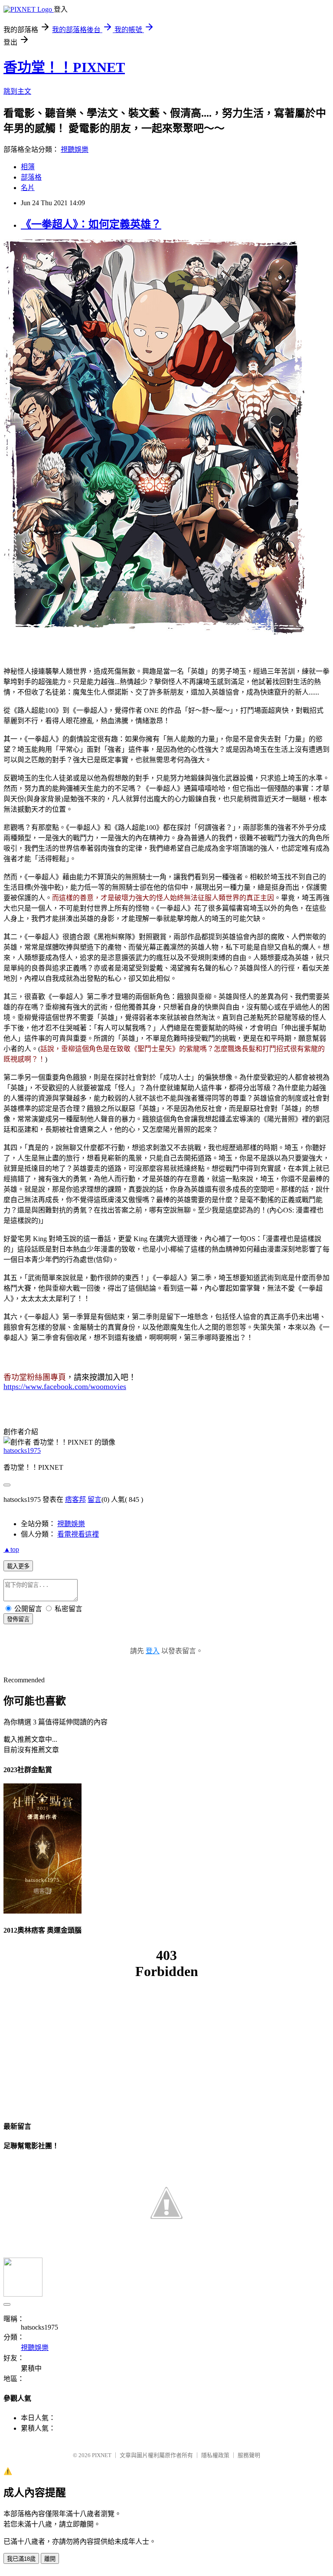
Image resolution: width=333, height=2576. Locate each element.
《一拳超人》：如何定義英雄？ (91, 224)
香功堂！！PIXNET (64, 67)
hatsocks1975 (22, 1450)
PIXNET (102, 2455)
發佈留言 (18, 1619)
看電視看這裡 (78, 1534)
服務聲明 (249, 2455)
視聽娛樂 (75, 149)
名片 (28, 188)
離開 (50, 2559)
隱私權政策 (215, 2455)
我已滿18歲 (21, 2559)
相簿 (28, 167)
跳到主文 (17, 91)
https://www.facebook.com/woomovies (65, 1386)
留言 (95, 1499)
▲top (11, 1549)
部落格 (31, 177)
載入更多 (18, 1566)
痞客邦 (75, 1499)
